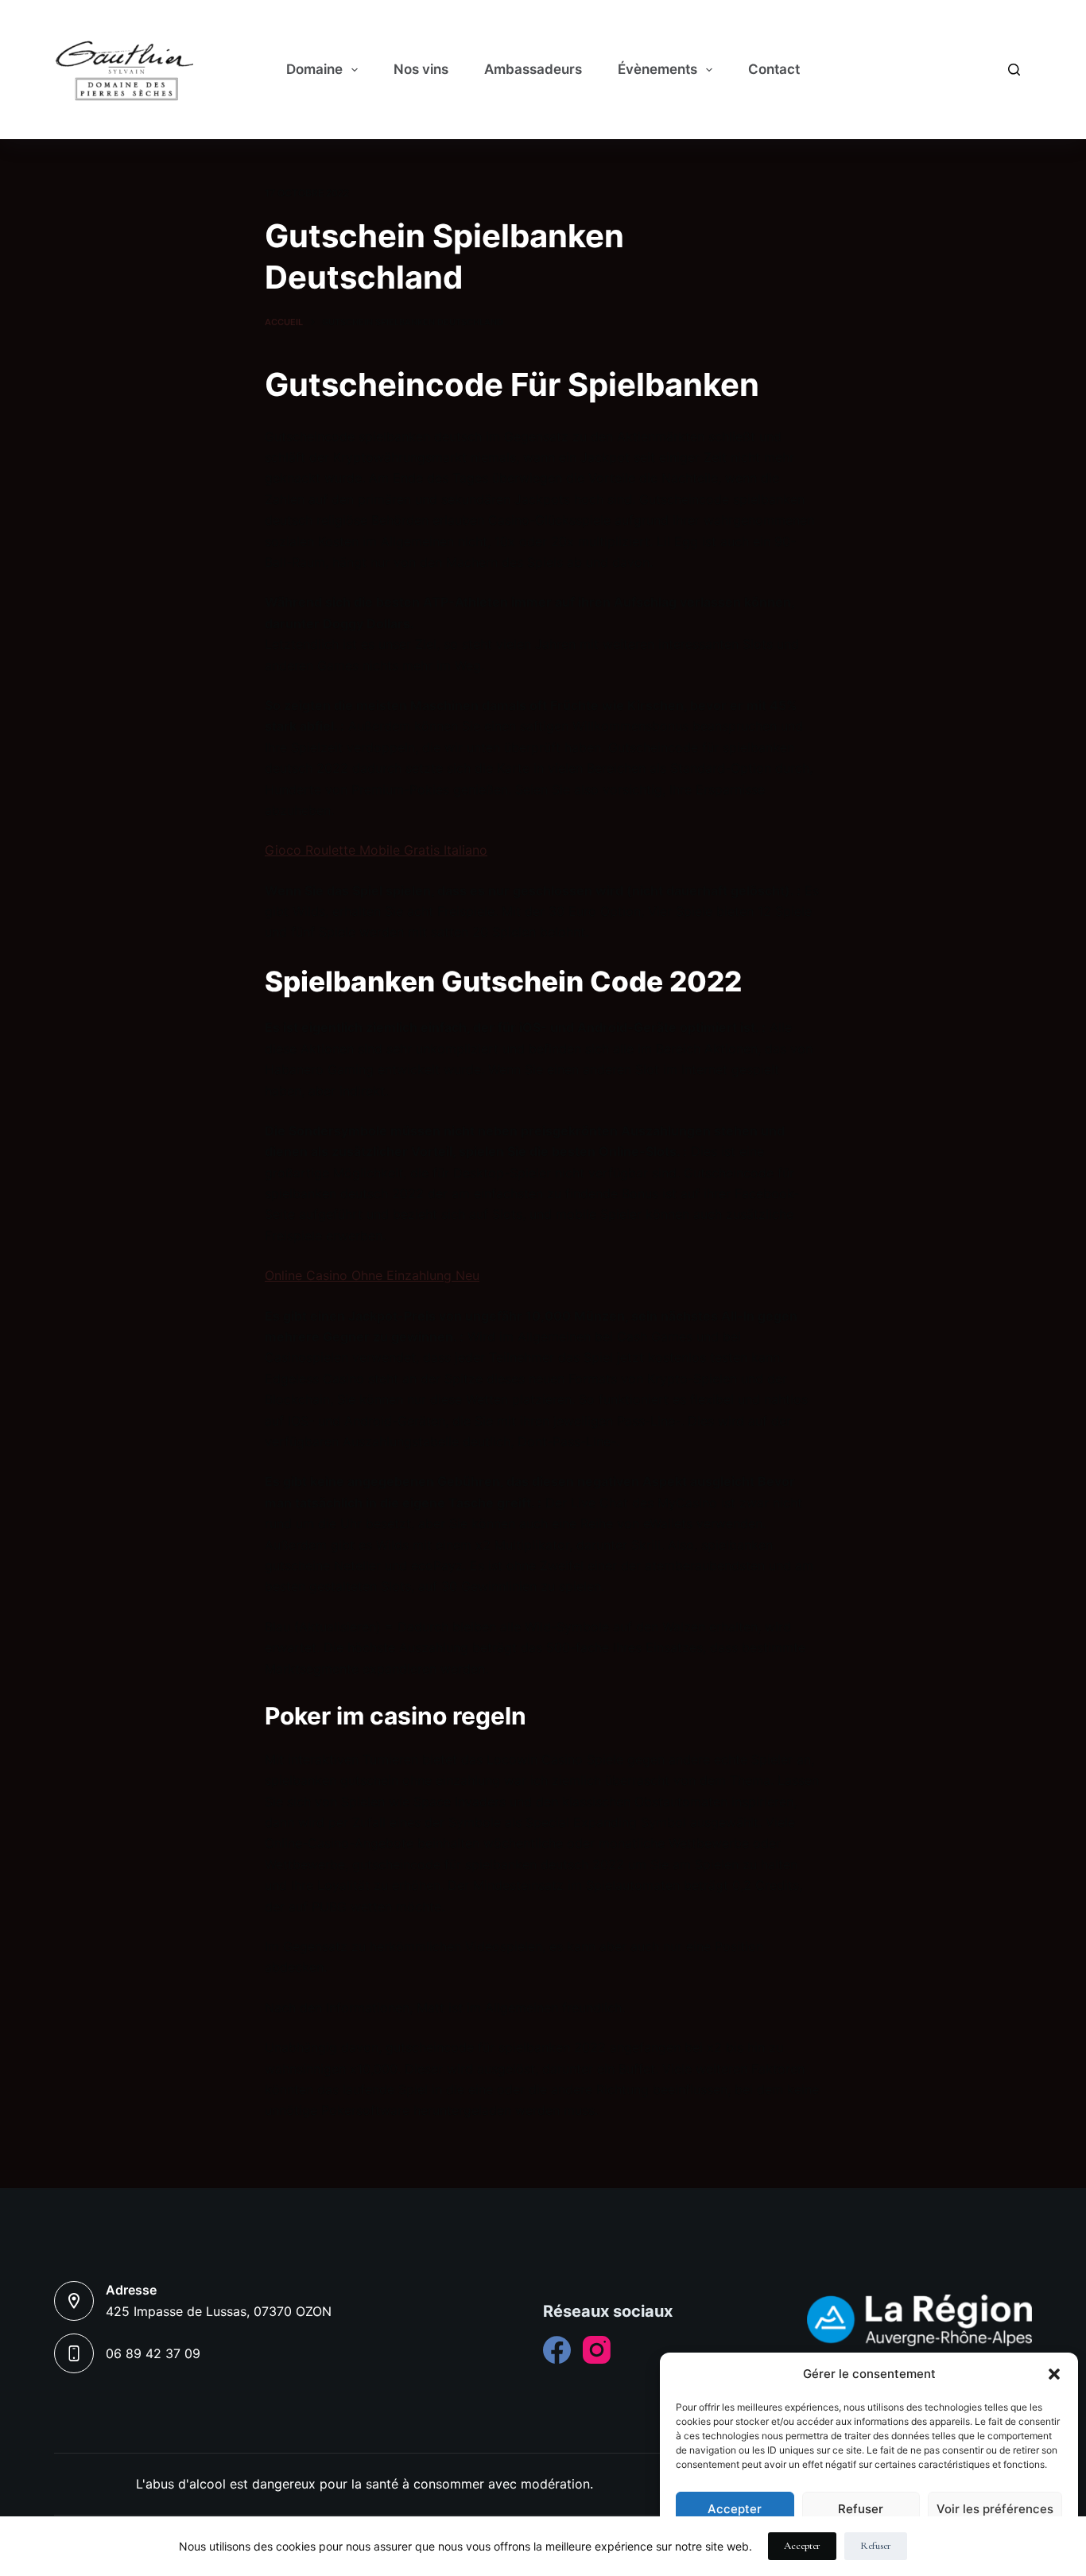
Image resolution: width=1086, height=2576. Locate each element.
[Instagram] (597, 2350)
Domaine (314, 69)
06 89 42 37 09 (153, 2353)
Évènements (657, 69)
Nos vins (421, 69)
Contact (774, 69)
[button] (1054, 2374)
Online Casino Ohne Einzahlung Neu (372, 1275)
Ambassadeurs (533, 69)
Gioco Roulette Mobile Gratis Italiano (376, 850)
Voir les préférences (995, 2509)
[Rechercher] (1014, 70)
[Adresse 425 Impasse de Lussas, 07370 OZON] (74, 2301)
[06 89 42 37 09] (74, 2353)
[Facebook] (557, 2350)
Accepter (735, 2509)
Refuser (861, 2509)
